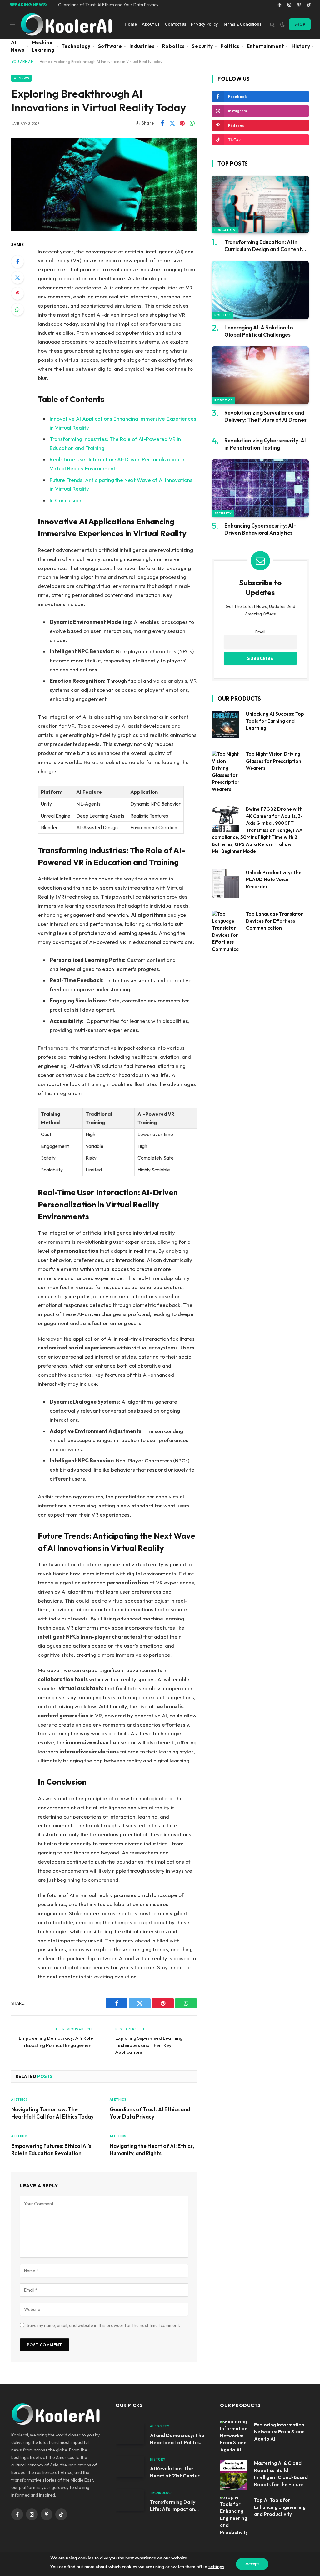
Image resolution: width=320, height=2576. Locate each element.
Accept (252, 2564)
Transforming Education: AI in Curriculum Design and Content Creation (263, 246)
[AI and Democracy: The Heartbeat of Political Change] (130, 2433)
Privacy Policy (204, 24)
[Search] (272, 24)
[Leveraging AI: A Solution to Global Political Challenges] (260, 290)
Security (202, 46)
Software (110, 46)
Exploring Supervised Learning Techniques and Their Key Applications (149, 2045)
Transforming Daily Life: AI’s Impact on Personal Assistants (174, 2506)
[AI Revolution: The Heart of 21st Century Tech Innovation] (130, 2467)
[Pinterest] (17, 293)
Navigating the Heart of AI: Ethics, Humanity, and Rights (152, 2150)
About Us (151, 24)
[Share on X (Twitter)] (172, 123)
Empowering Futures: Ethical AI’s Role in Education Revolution (51, 2150)
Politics (230, 46)
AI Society (160, 2426)
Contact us (175, 24)
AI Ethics (20, 2100)
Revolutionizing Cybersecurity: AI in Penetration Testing (265, 444)
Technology (76, 46)
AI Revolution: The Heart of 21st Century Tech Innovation (176, 2472)
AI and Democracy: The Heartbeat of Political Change (177, 2439)
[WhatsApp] (17, 309)
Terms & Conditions (242, 24)
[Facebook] (17, 262)
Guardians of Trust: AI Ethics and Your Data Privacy (108, 5)
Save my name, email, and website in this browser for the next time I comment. (103, 2325)
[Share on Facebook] (162, 123)
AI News (18, 46)
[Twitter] (17, 278)
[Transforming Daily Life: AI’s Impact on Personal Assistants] (130, 2500)
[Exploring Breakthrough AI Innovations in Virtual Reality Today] (104, 184)
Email (260, 632)
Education (225, 230)
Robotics (173, 46)
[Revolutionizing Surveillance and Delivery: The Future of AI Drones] (260, 375)
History (301, 46)
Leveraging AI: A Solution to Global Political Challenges (259, 331)
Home (131, 24)
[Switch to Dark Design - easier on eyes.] (282, 24)
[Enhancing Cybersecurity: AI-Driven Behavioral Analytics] (260, 488)
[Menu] (13, 24)
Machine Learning (43, 46)
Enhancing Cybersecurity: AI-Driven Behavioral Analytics (260, 529)
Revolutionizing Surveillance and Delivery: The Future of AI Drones (265, 416)
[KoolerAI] (66, 24)
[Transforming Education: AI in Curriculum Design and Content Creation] (260, 204)
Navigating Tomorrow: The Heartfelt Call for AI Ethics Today (52, 2113)
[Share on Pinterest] (182, 123)
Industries (142, 46)
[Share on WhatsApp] (192, 123)
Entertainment (266, 46)
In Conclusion (65, 500)
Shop (300, 24)
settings (216, 2567)
